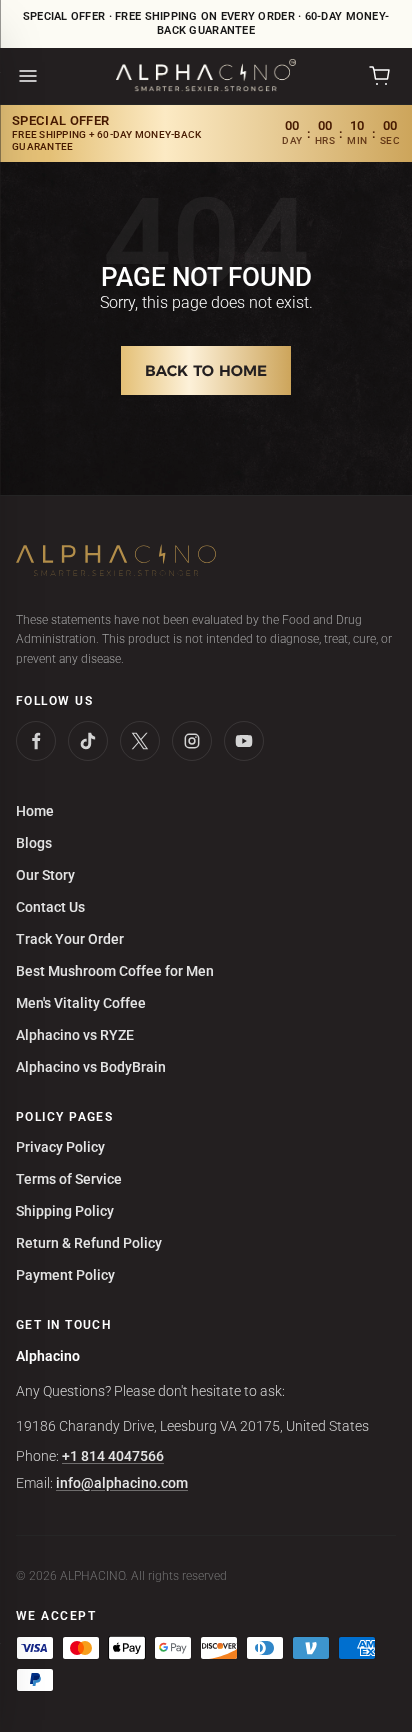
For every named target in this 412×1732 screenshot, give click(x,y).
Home (35, 811)
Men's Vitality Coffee (81, 1003)
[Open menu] (28, 76)
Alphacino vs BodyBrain (91, 1067)
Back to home (206, 370)
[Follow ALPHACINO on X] (140, 741)
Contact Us (50, 907)
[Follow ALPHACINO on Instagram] (192, 741)
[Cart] (380, 76)
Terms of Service (69, 1179)
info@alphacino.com (122, 1483)
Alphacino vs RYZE (75, 1035)
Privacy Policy (60, 1147)
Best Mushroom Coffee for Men (115, 971)
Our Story (45, 875)
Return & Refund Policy (89, 1243)
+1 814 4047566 (113, 1456)
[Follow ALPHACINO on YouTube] (244, 741)
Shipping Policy (65, 1211)
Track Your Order (70, 939)
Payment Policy (65, 1275)
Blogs (34, 843)
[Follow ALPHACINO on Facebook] (36, 741)
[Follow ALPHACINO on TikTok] (88, 741)
